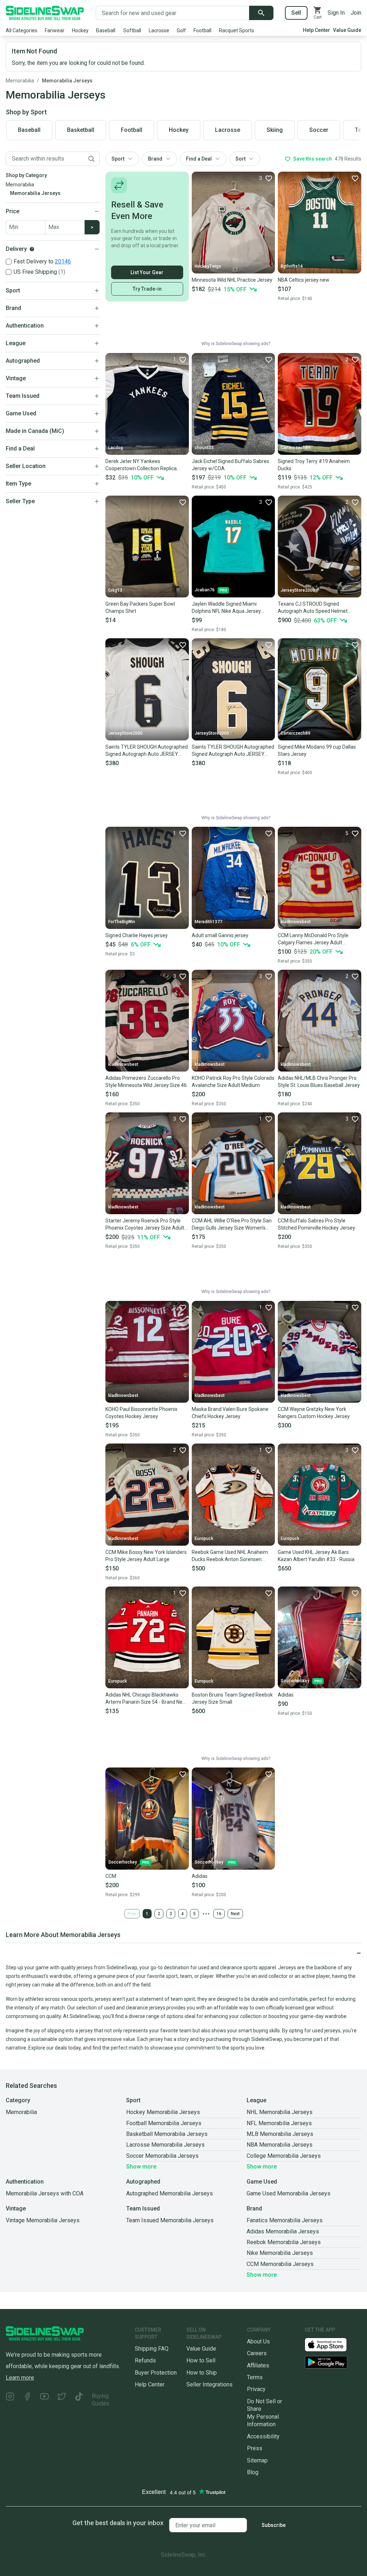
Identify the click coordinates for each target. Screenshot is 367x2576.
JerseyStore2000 (298, 590)
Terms (255, 2377)
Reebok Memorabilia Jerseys (284, 2242)
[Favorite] (355, 178)
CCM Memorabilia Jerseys (280, 2264)
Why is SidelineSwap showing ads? (236, 344)
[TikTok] (79, 2400)
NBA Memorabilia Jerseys (280, 2145)
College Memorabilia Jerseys (284, 2156)
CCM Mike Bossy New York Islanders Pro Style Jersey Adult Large (146, 1556)
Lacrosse (159, 30)
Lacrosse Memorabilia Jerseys (165, 2145)
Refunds (145, 2360)
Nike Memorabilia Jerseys (280, 2253)
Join (356, 13)
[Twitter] (62, 2400)
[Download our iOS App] (332, 2344)
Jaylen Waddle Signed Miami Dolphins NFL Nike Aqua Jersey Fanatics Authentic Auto (226, 608)
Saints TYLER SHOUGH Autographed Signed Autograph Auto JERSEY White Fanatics (147, 751)
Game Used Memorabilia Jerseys (289, 2193)
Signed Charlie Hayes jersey (137, 935)
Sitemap (257, 2460)
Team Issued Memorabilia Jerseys (170, 2220)
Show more (141, 2167)
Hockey (80, 30)
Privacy (256, 2389)
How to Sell (201, 2360)
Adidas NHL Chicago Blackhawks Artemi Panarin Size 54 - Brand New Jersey (146, 1699)
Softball (132, 30)
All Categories (22, 30)
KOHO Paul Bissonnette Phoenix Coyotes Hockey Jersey (141, 1413)
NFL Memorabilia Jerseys (279, 2123)
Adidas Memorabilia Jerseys (283, 2231)
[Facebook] (27, 2400)
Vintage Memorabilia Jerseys (43, 2220)
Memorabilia (20, 81)
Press (255, 2448)
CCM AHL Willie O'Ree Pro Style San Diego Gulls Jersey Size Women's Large (232, 1225)
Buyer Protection (156, 2373)
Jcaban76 (205, 590)
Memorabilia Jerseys (67, 81)
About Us (258, 2341)
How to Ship (202, 2373)
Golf (181, 30)
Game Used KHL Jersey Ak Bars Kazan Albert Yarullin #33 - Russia (316, 1556)
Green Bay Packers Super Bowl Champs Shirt (140, 607)
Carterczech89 (295, 448)
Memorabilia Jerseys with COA (45, 2193)
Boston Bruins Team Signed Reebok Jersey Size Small (232, 1698)
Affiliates (258, 2365)
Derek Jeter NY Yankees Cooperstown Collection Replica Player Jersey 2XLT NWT (141, 465)
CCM (111, 1876)
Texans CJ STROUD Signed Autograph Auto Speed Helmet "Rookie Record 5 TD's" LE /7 (313, 608)
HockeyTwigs (208, 266)
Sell (296, 13)
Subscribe (274, 2525)
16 (219, 1914)
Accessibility (263, 2436)
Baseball (106, 30)
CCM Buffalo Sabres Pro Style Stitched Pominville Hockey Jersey (316, 1224)
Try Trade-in (147, 289)
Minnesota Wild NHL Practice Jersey (232, 280)
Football (202, 30)
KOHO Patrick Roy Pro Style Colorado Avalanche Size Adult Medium (233, 1082)
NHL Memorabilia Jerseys (280, 2112)
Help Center (316, 30)
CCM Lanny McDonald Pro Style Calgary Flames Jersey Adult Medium (313, 939)
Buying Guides (101, 2400)
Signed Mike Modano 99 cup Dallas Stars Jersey (317, 750)
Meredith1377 (208, 922)
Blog (253, 2472)
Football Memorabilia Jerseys (164, 2123)
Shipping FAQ (152, 2349)
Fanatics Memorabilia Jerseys (285, 2220)
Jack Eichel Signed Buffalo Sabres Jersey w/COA (230, 465)
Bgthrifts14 (292, 266)
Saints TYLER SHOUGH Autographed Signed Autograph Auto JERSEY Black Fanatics (233, 751)
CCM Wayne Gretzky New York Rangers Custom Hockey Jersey (314, 1413)
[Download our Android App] (333, 2362)
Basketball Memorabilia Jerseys (167, 2134)
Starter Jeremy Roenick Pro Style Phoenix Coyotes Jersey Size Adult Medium (145, 1225)
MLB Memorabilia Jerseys (280, 2134)
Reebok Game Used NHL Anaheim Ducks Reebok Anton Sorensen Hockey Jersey (230, 1556)
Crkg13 (115, 590)
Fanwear (55, 30)
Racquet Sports (237, 30)
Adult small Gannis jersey (220, 935)
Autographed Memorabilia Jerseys (170, 2193)
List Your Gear (147, 272)
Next (235, 1914)
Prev (132, 1914)
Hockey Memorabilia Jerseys (163, 2112)
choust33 (204, 448)
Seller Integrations (209, 2384)
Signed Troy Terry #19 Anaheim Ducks (314, 465)
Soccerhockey (295, 1681)
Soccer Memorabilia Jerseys (162, 2156)
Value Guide (347, 30)
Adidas (286, 1695)
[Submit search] (261, 13)
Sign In (336, 13)
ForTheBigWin (122, 922)
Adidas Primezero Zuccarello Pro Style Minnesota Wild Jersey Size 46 (146, 1082)
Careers (257, 2353)
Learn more (20, 2378)
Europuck (204, 1539)
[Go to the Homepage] (45, 13)
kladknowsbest (296, 922)
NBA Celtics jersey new (304, 280)
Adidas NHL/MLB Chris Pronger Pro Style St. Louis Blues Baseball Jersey (319, 1082)
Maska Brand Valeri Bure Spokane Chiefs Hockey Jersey (230, 1413)
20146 (63, 261)
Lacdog (116, 448)
